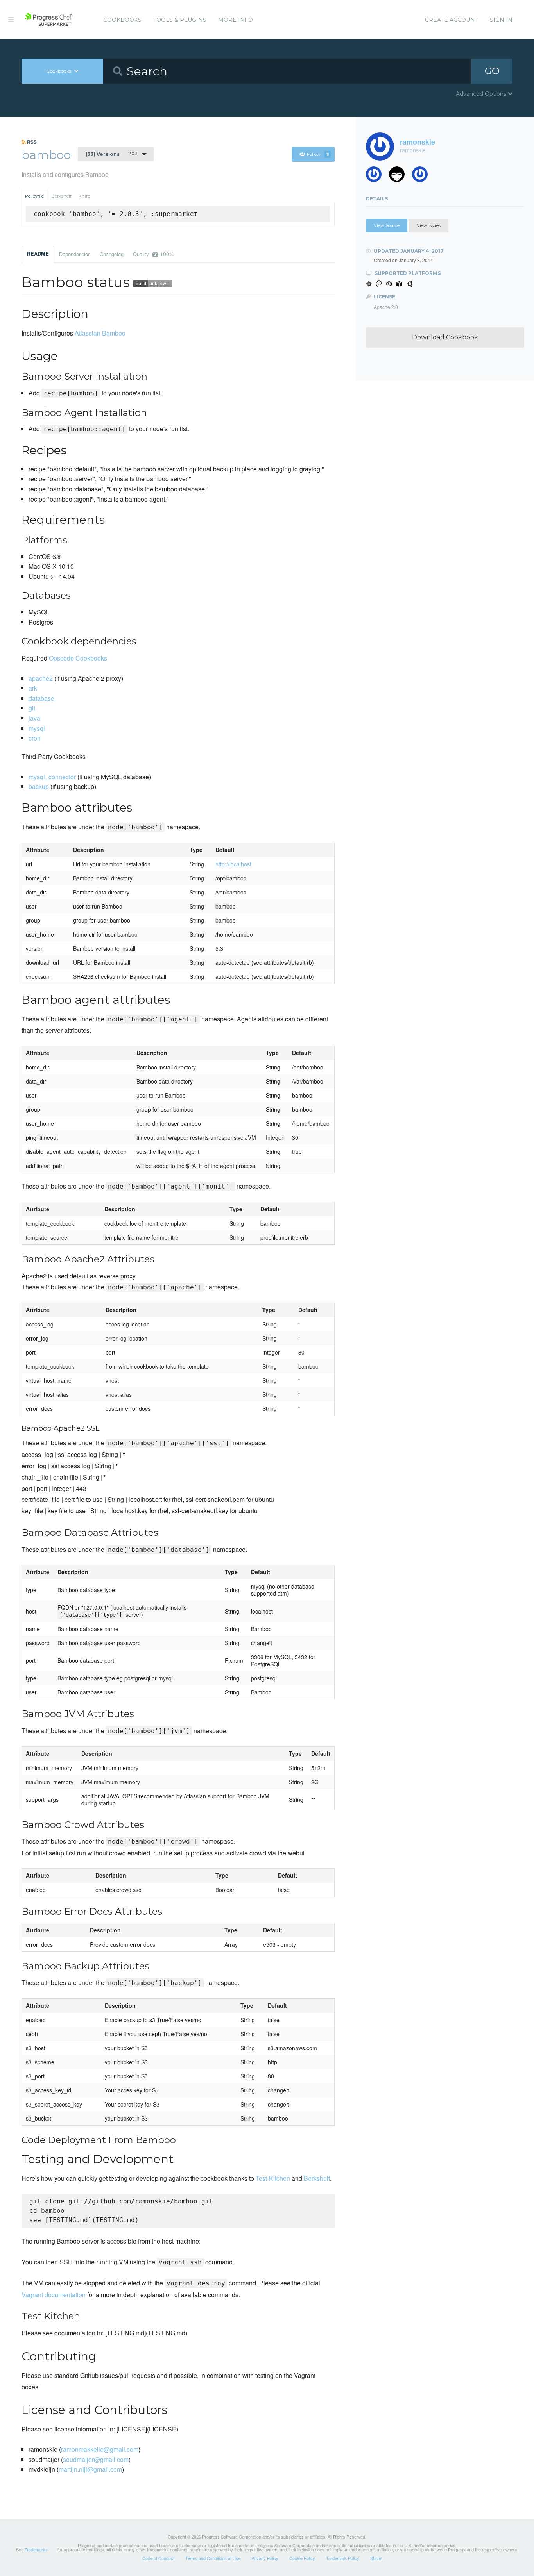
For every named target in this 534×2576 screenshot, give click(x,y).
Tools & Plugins (180, 20)
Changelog (112, 254)
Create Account (452, 20)
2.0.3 (111, 154)
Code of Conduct (158, 2558)
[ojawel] (423, 176)
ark (33, 688)
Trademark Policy (343, 2558)
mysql (37, 728)
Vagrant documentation (54, 2295)
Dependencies (75, 254)
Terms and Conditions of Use (213, 2558)
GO (492, 71)
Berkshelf (61, 196)
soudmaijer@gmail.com (96, 2459)
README (38, 254)
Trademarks (36, 2549)
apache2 (41, 678)
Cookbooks (122, 20)
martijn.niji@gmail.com (90, 2469)
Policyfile (34, 196)
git (32, 708)
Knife (84, 196)
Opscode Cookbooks (78, 658)
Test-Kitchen (273, 2178)
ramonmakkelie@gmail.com (100, 2449)
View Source (387, 225)
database (41, 698)
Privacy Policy (265, 2558)
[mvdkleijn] (400, 176)
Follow (318, 154)
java (34, 718)
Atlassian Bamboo (100, 333)
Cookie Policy (302, 2558)
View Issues (429, 225)
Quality (153, 254)
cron (35, 738)
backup (39, 786)
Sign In (501, 20)
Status (376, 2558)
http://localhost (233, 864)
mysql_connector (52, 777)
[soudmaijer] (377, 176)
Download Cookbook (445, 337)
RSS (31, 142)
